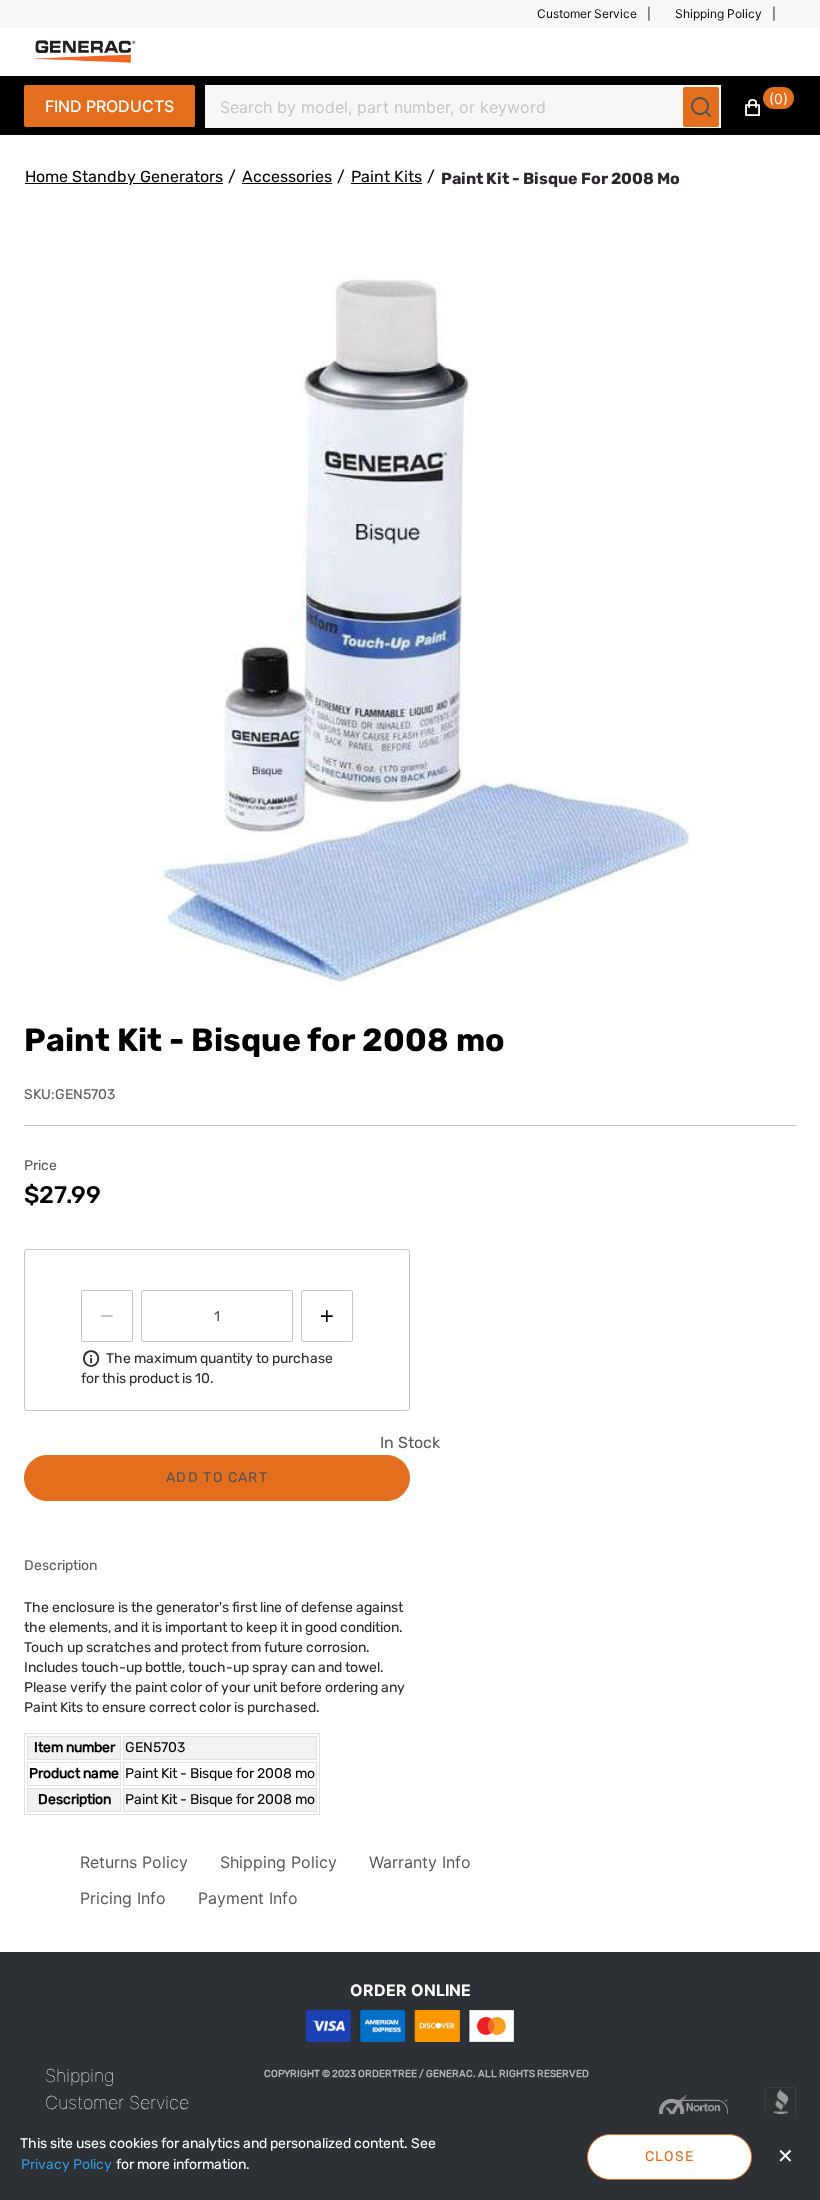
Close (670, 2156)
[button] (602, 14)
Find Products (109, 106)
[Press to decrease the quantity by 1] (107, 1316)
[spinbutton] (217, 1316)
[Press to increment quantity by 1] (327, 1316)
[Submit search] (701, 107)
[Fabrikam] (85, 51)
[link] (80, 2075)
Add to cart (217, 1477)
